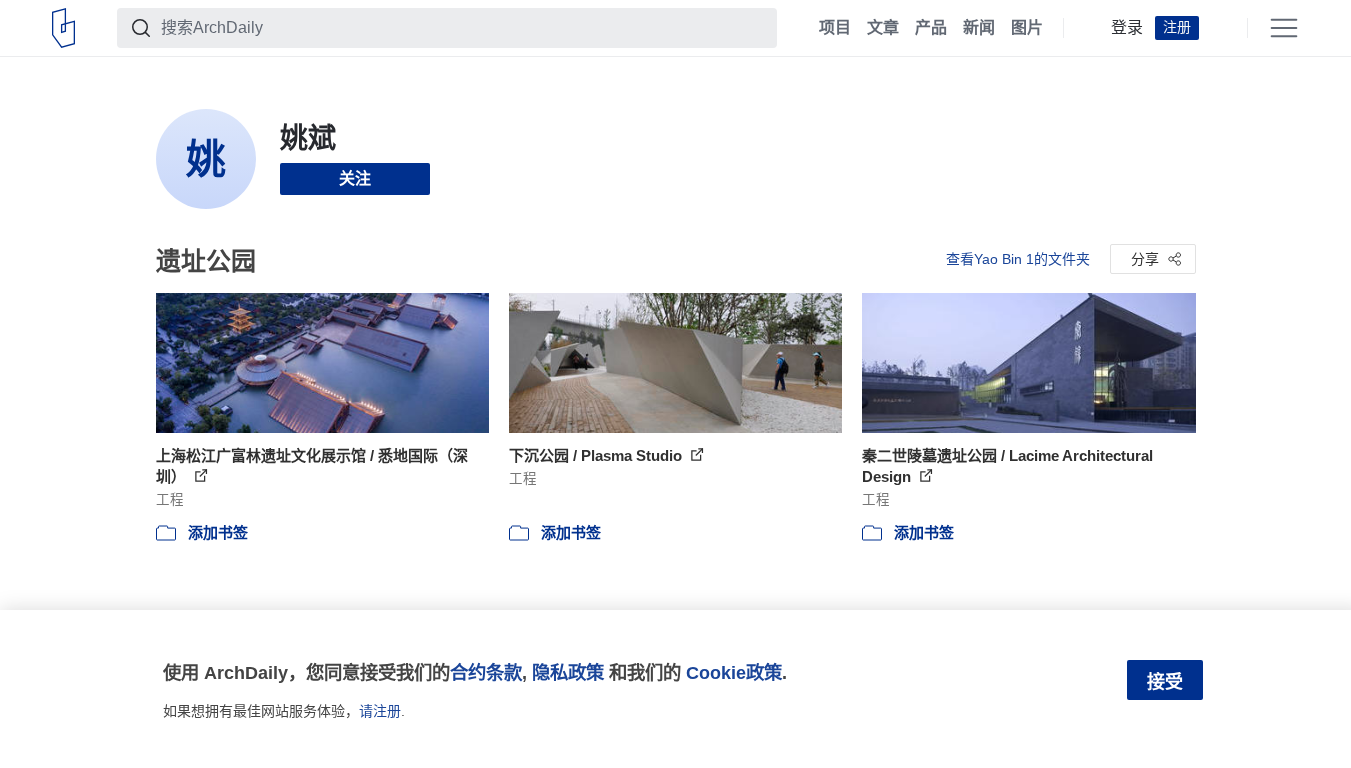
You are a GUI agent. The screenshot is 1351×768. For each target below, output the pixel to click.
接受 (1165, 682)
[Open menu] (1284, 28)
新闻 (979, 28)
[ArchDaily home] (63, 28)
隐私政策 (568, 672)
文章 (883, 28)
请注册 (380, 711)
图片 (1027, 28)
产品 (931, 28)
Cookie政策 (734, 672)
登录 (1127, 28)
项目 (835, 28)
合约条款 (486, 672)
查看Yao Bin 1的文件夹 (1018, 259)
